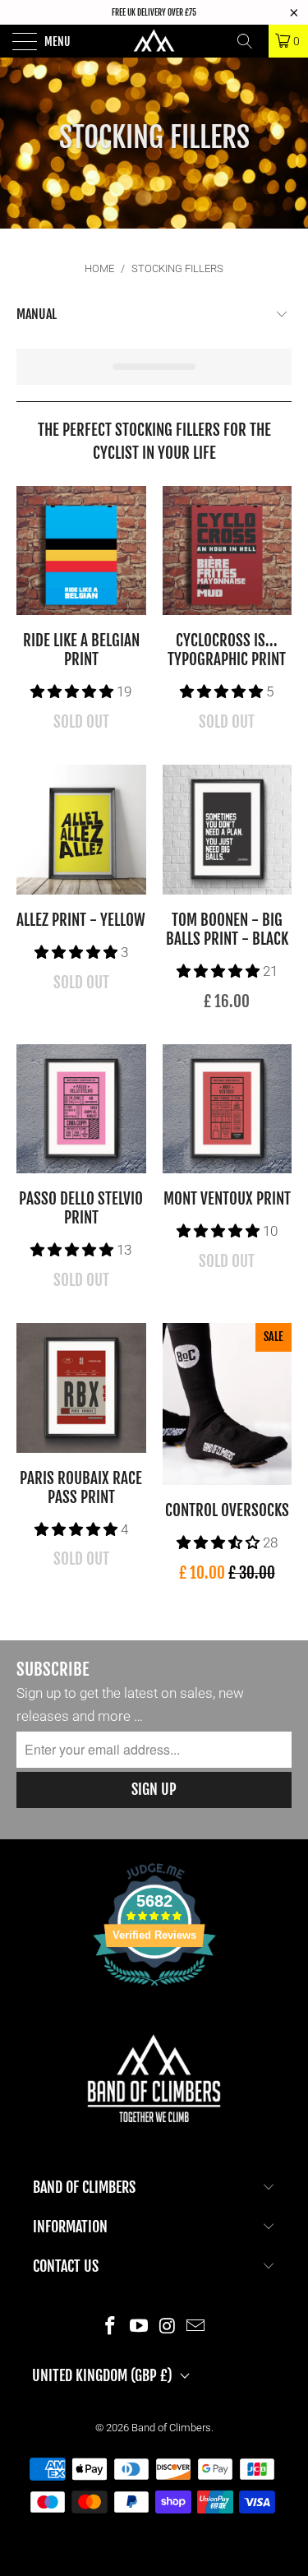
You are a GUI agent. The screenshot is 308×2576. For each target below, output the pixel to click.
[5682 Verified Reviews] (154, 1989)
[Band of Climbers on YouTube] (139, 2326)
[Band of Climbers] (154, 41)
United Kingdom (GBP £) (102, 2375)
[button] (72, 691)
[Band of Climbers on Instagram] (168, 2326)
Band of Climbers (171, 2428)
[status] (154, 367)
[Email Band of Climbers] (196, 2326)
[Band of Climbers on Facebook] (111, 2326)
